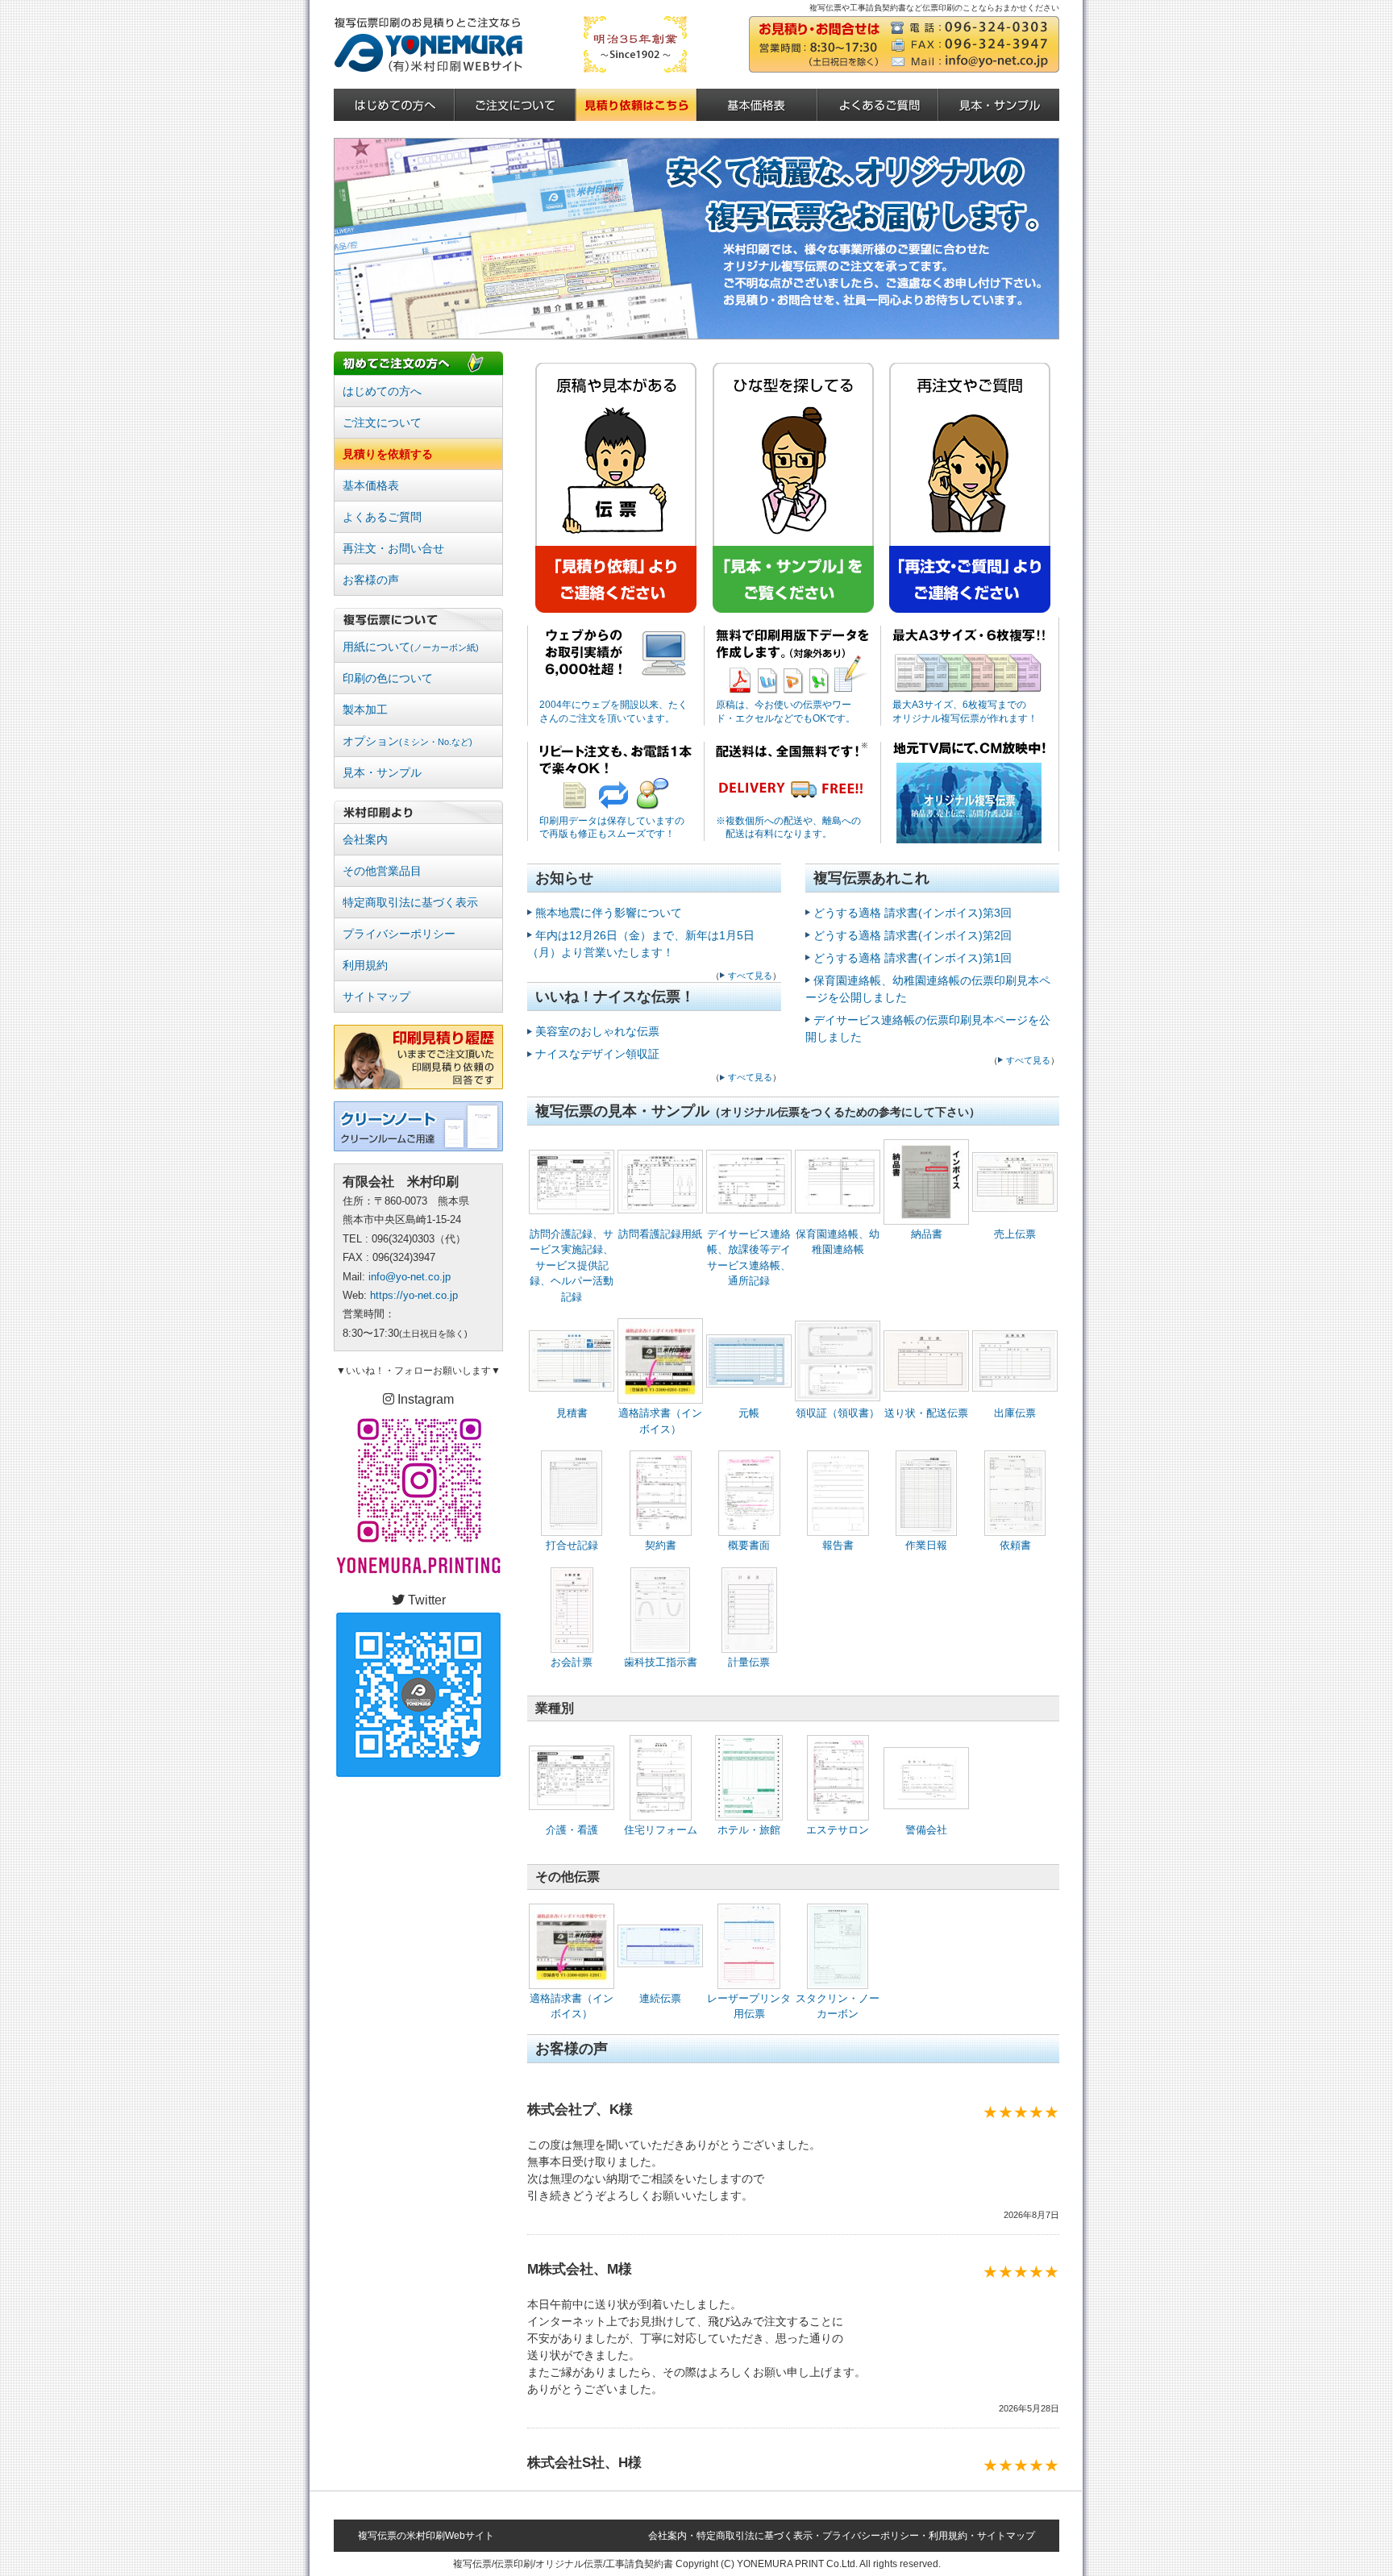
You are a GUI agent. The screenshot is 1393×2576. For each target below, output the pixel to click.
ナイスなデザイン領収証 (597, 1054)
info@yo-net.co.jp (410, 1277)
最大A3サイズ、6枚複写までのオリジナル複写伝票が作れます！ (965, 712)
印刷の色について (388, 678)
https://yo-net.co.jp (414, 1295)
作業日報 (926, 1545)
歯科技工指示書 (661, 1662)
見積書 (572, 1413)
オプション (408, 741)
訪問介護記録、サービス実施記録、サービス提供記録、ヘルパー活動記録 (572, 1265)
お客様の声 (371, 580)
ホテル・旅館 (749, 1830)
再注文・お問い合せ (393, 548)
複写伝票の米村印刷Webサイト (426, 2536)
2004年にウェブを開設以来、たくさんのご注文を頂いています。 (613, 712)
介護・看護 (572, 1830)
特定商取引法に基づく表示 (410, 902)
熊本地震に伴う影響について (609, 913)
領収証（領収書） (838, 1413)
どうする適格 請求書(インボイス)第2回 (913, 935)
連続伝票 (660, 1998)
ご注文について (382, 422)
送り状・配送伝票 (926, 1413)
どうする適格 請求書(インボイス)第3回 (913, 913)
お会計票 (572, 1662)
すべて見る (750, 976)
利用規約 (365, 965)
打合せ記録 (572, 1545)
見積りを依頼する (388, 454)
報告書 (838, 1545)
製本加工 (365, 710)
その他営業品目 (382, 871)
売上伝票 (1015, 1234)
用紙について (411, 647)
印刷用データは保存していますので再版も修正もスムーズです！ (612, 828)
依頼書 (1015, 1545)
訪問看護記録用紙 (660, 1234)
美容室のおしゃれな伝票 (597, 1031)
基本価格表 (371, 485)
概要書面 (749, 1545)
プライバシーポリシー (399, 934)
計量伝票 (749, 1662)
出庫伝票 (1015, 1413)
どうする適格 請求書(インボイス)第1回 (913, 958)
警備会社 (926, 1830)
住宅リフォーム (661, 1830)
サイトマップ (376, 997)
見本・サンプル (382, 772)
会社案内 (365, 839)
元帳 (749, 1413)
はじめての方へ (382, 391)
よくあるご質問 (382, 517)
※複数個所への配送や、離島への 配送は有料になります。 (788, 828)
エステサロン (838, 1830)
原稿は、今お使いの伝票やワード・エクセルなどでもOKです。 (786, 712)
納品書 (927, 1234)
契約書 (661, 1545)
